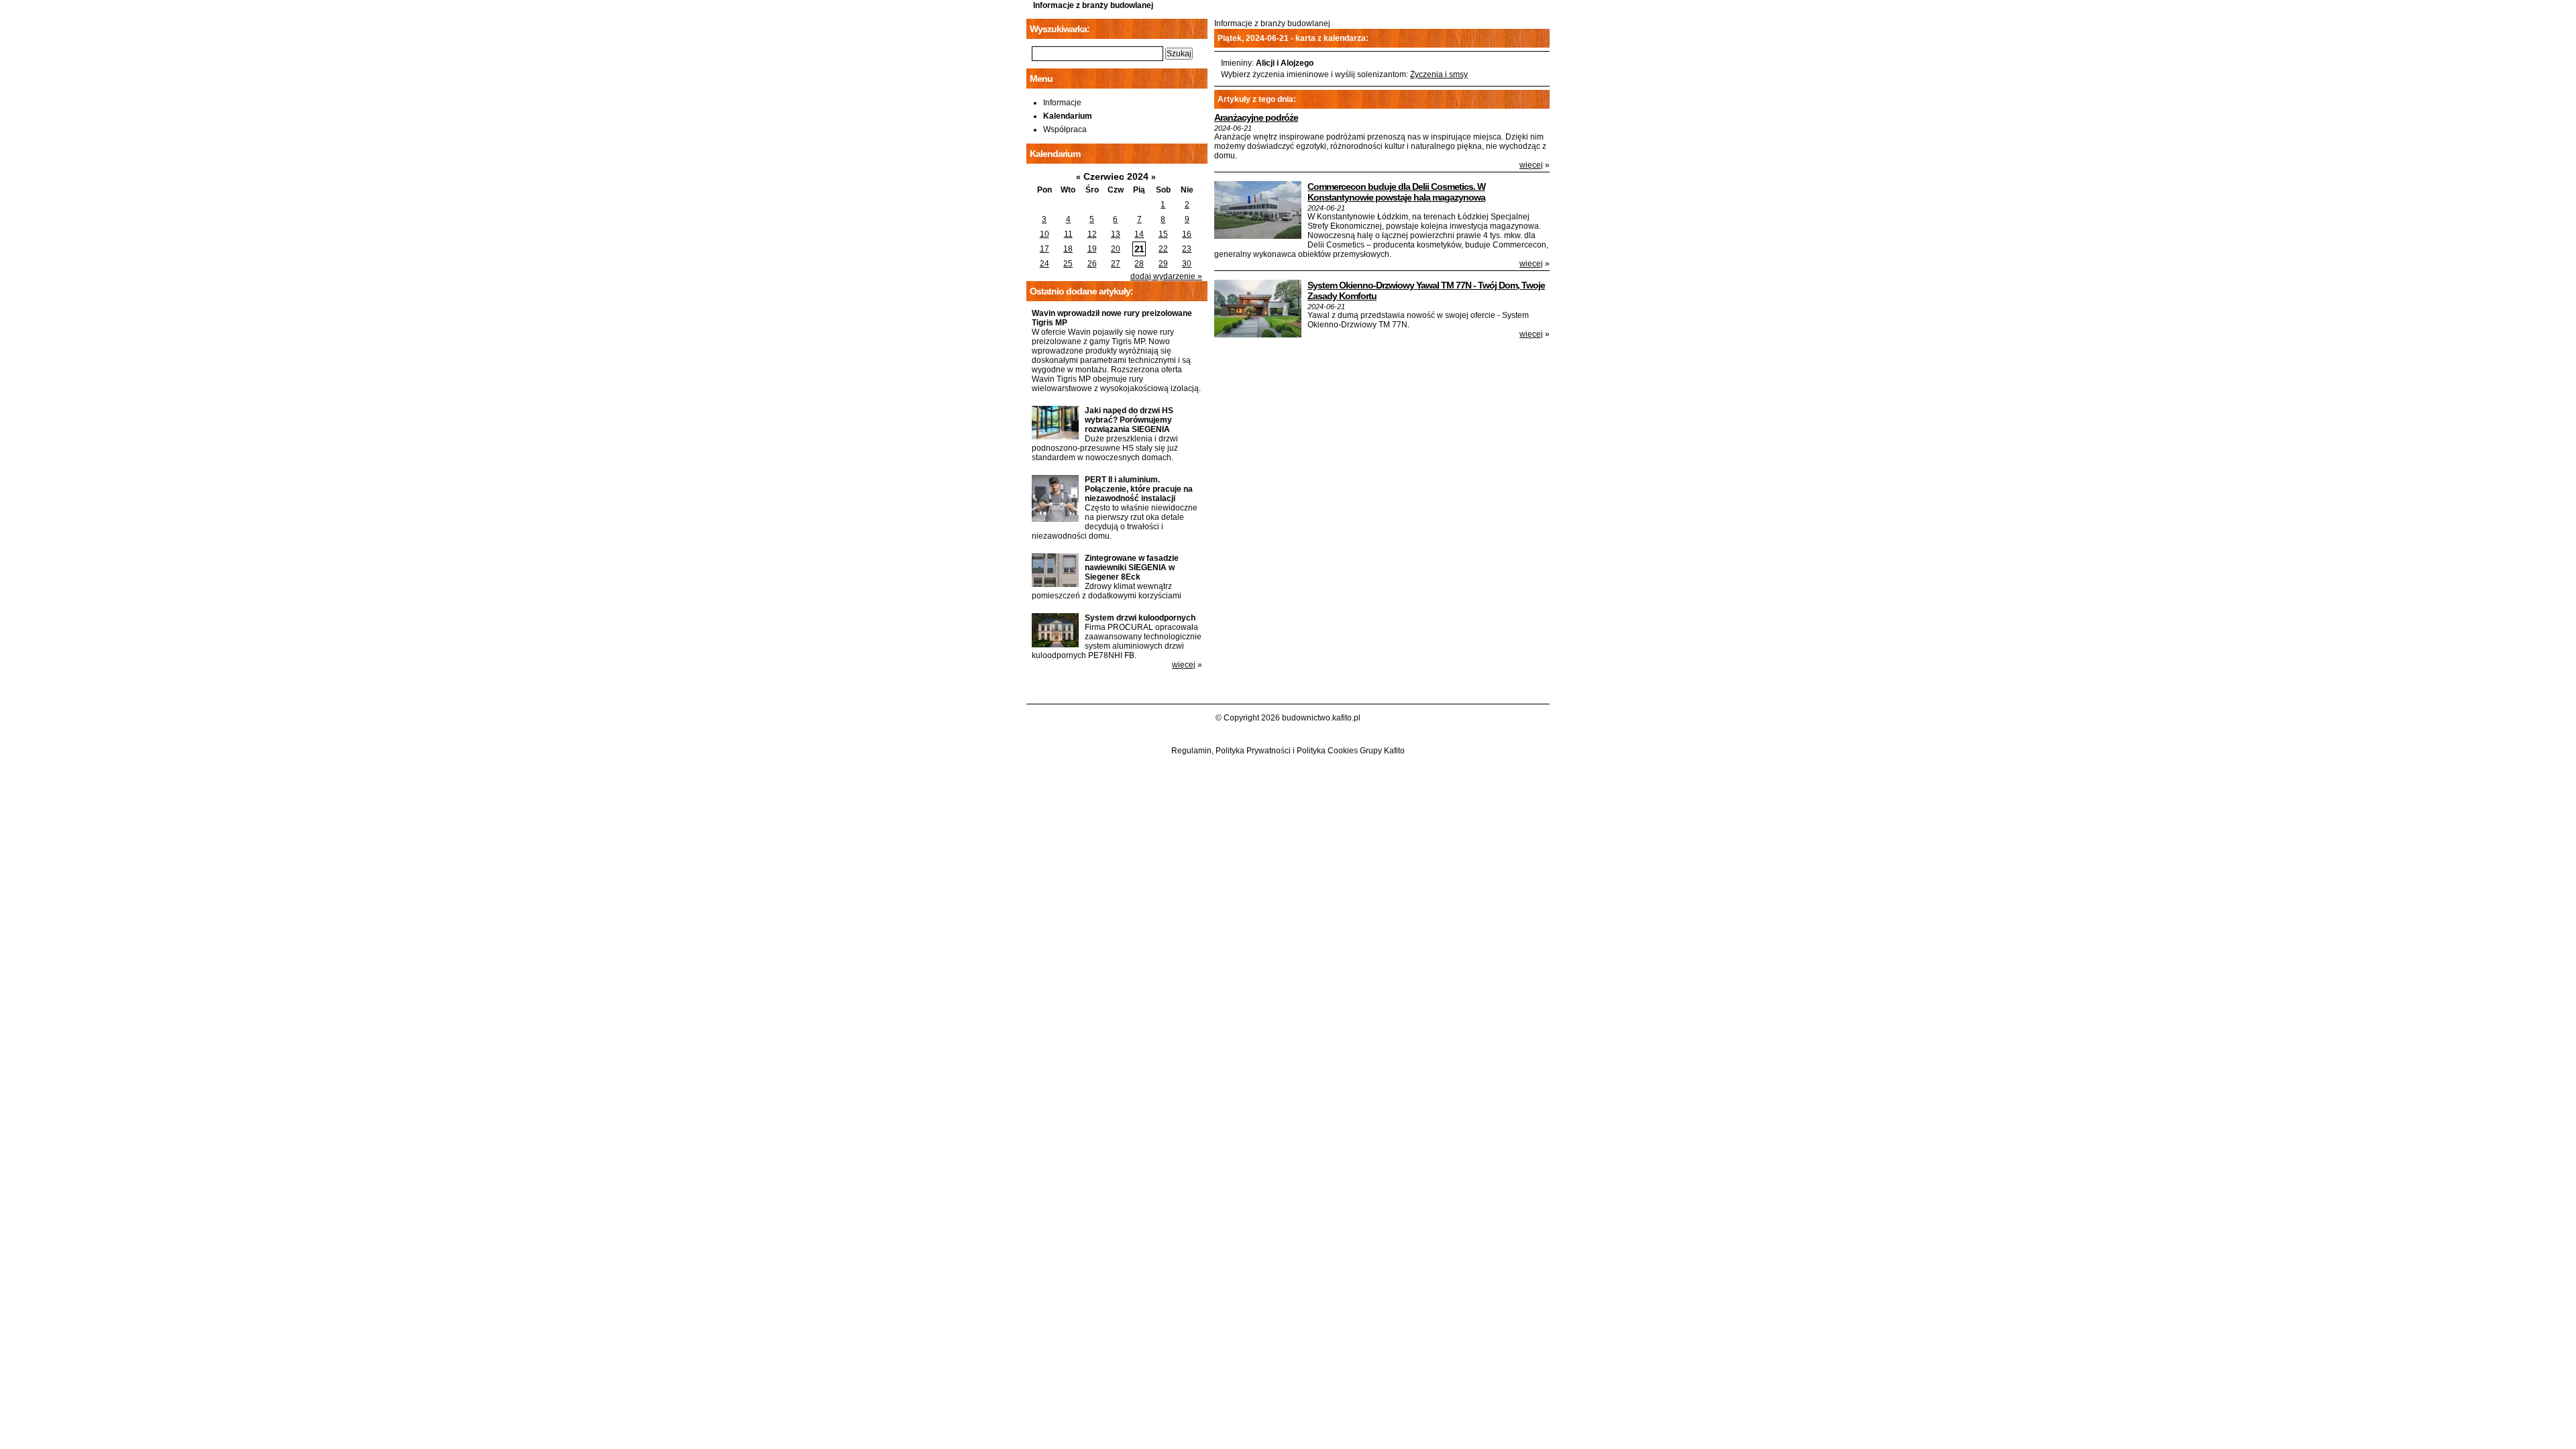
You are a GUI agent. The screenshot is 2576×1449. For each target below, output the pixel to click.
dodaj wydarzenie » (1166, 276)
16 (1187, 234)
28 (1139, 264)
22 (1163, 249)
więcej (1531, 165)
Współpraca (1065, 129)
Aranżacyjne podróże (1256, 117)
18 (1068, 249)
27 (1116, 264)
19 (1092, 249)
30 (1187, 264)
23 (1187, 249)
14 (1139, 234)
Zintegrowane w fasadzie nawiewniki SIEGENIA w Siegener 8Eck (1132, 568)
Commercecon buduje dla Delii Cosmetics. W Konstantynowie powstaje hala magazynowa (1396, 192)
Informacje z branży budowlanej (1093, 5)
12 (1092, 234)
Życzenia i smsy (1439, 74)
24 (1044, 264)
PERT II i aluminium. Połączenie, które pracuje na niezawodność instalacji (1139, 489)
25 (1068, 264)
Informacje (1062, 103)
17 (1044, 249)
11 (1068, 234)
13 (1116, 234)
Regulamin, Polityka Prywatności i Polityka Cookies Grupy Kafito (1288, 751)
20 (1116, 249)
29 (1163, 264)
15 (1163, 234)
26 (1092, 264)
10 (1044, 234)
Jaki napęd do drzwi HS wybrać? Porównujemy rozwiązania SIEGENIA (1129, 420)
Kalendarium (1068, 116)
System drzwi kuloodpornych (1140, 618)
